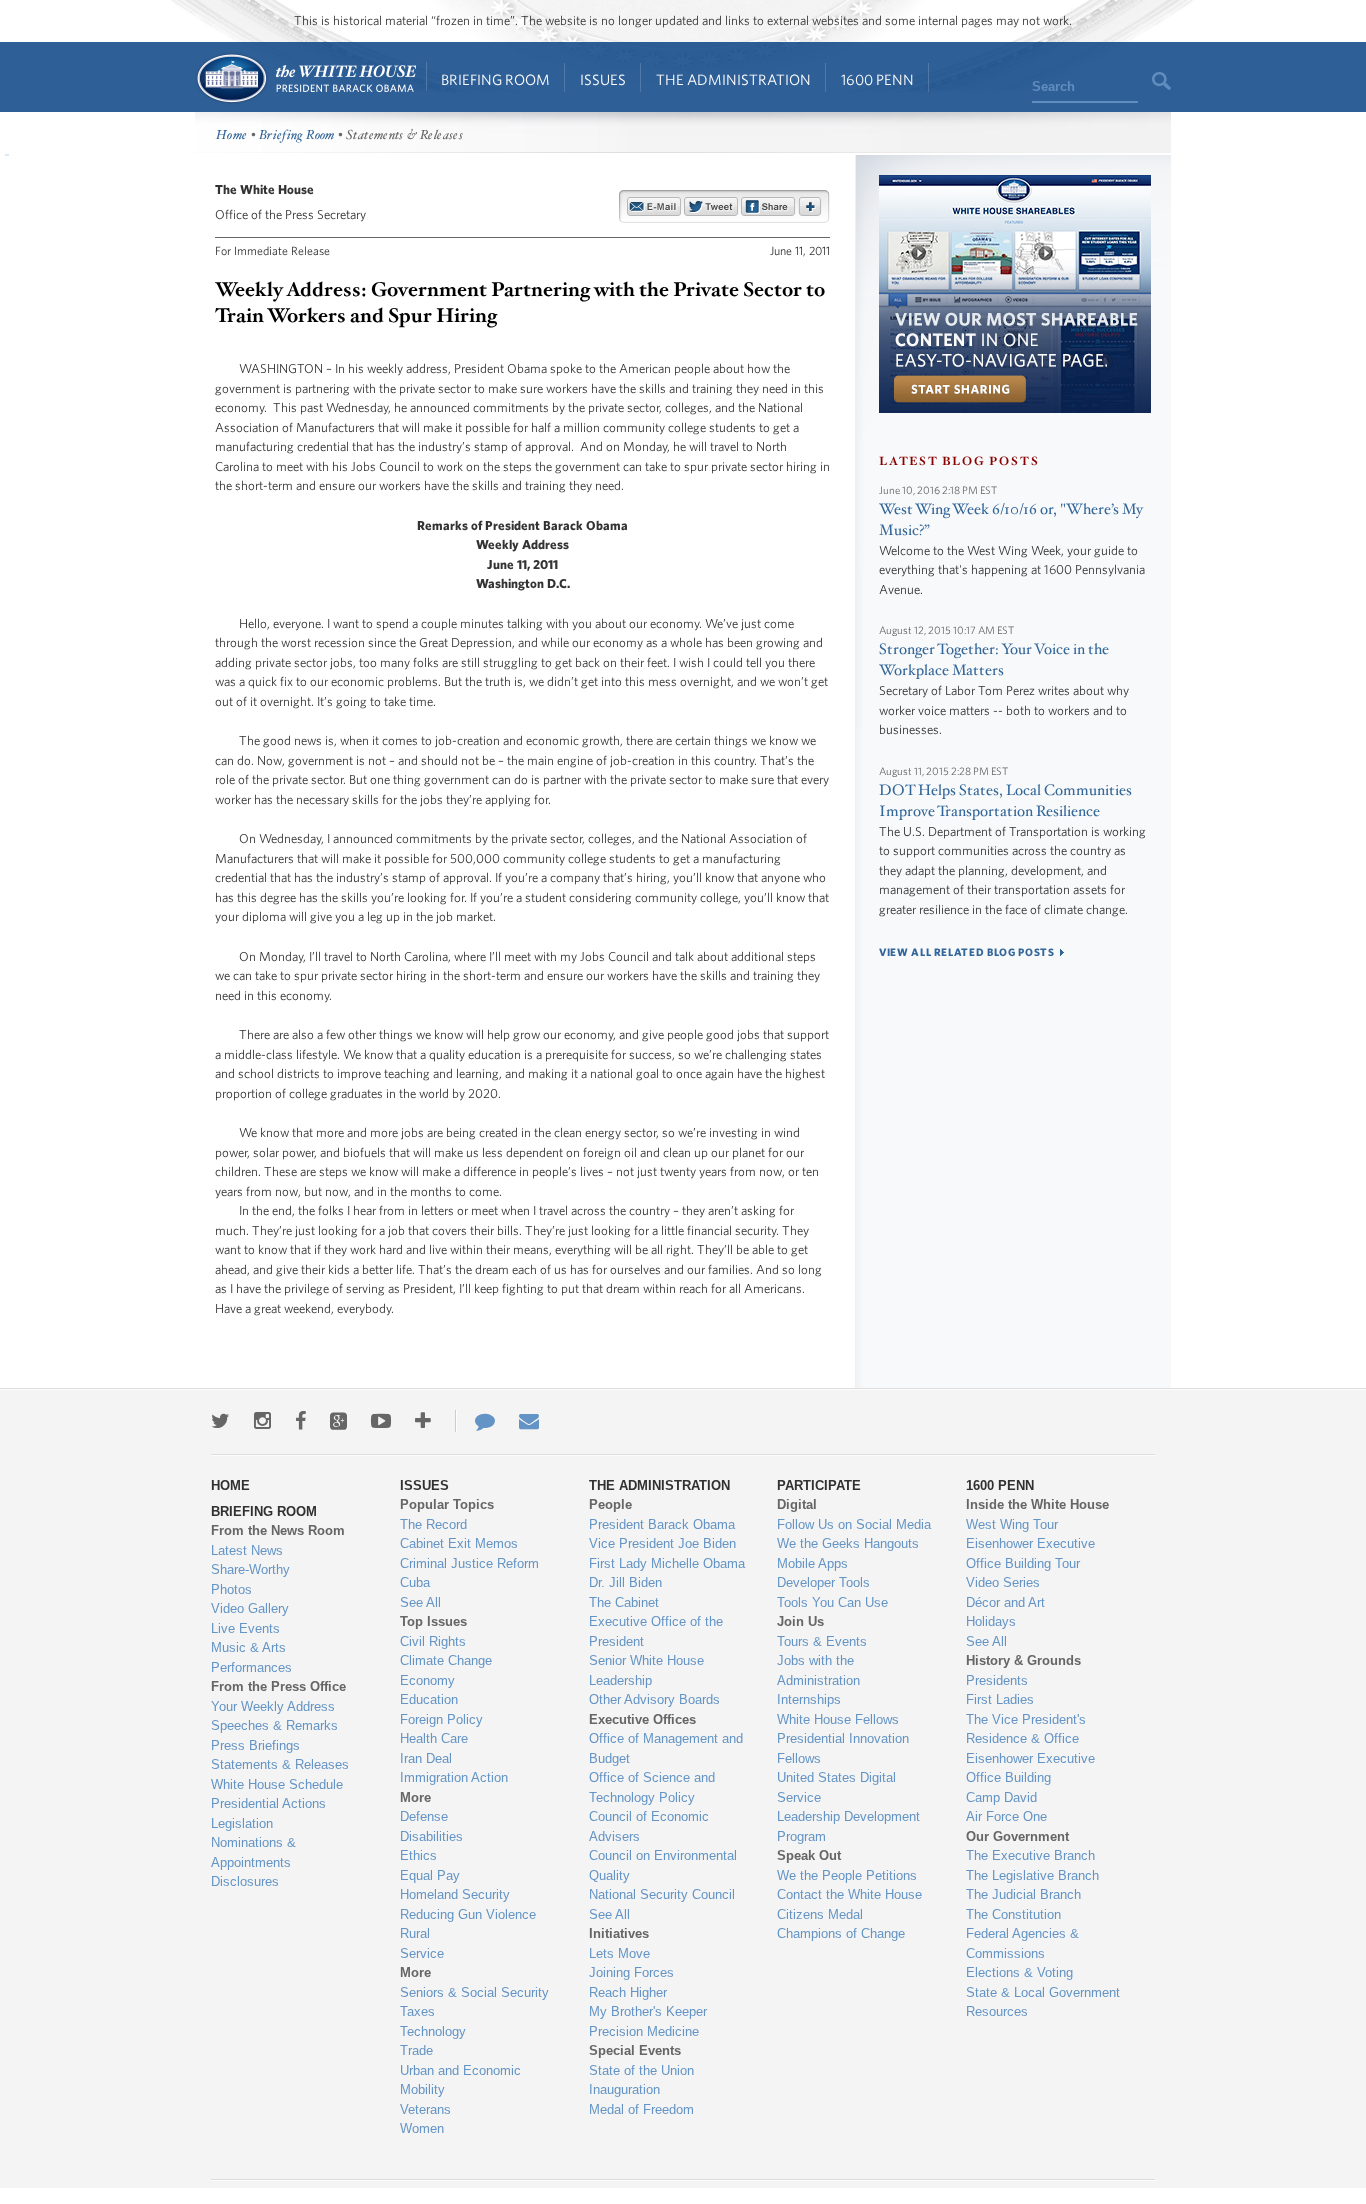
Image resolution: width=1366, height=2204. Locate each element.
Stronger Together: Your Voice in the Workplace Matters (994, 660)
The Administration (733, 79)
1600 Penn (877, 79)
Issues (603, 79)
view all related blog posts (967, 952)
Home (305, 78)
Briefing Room (495, 79)
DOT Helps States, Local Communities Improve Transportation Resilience (1005, 801)
